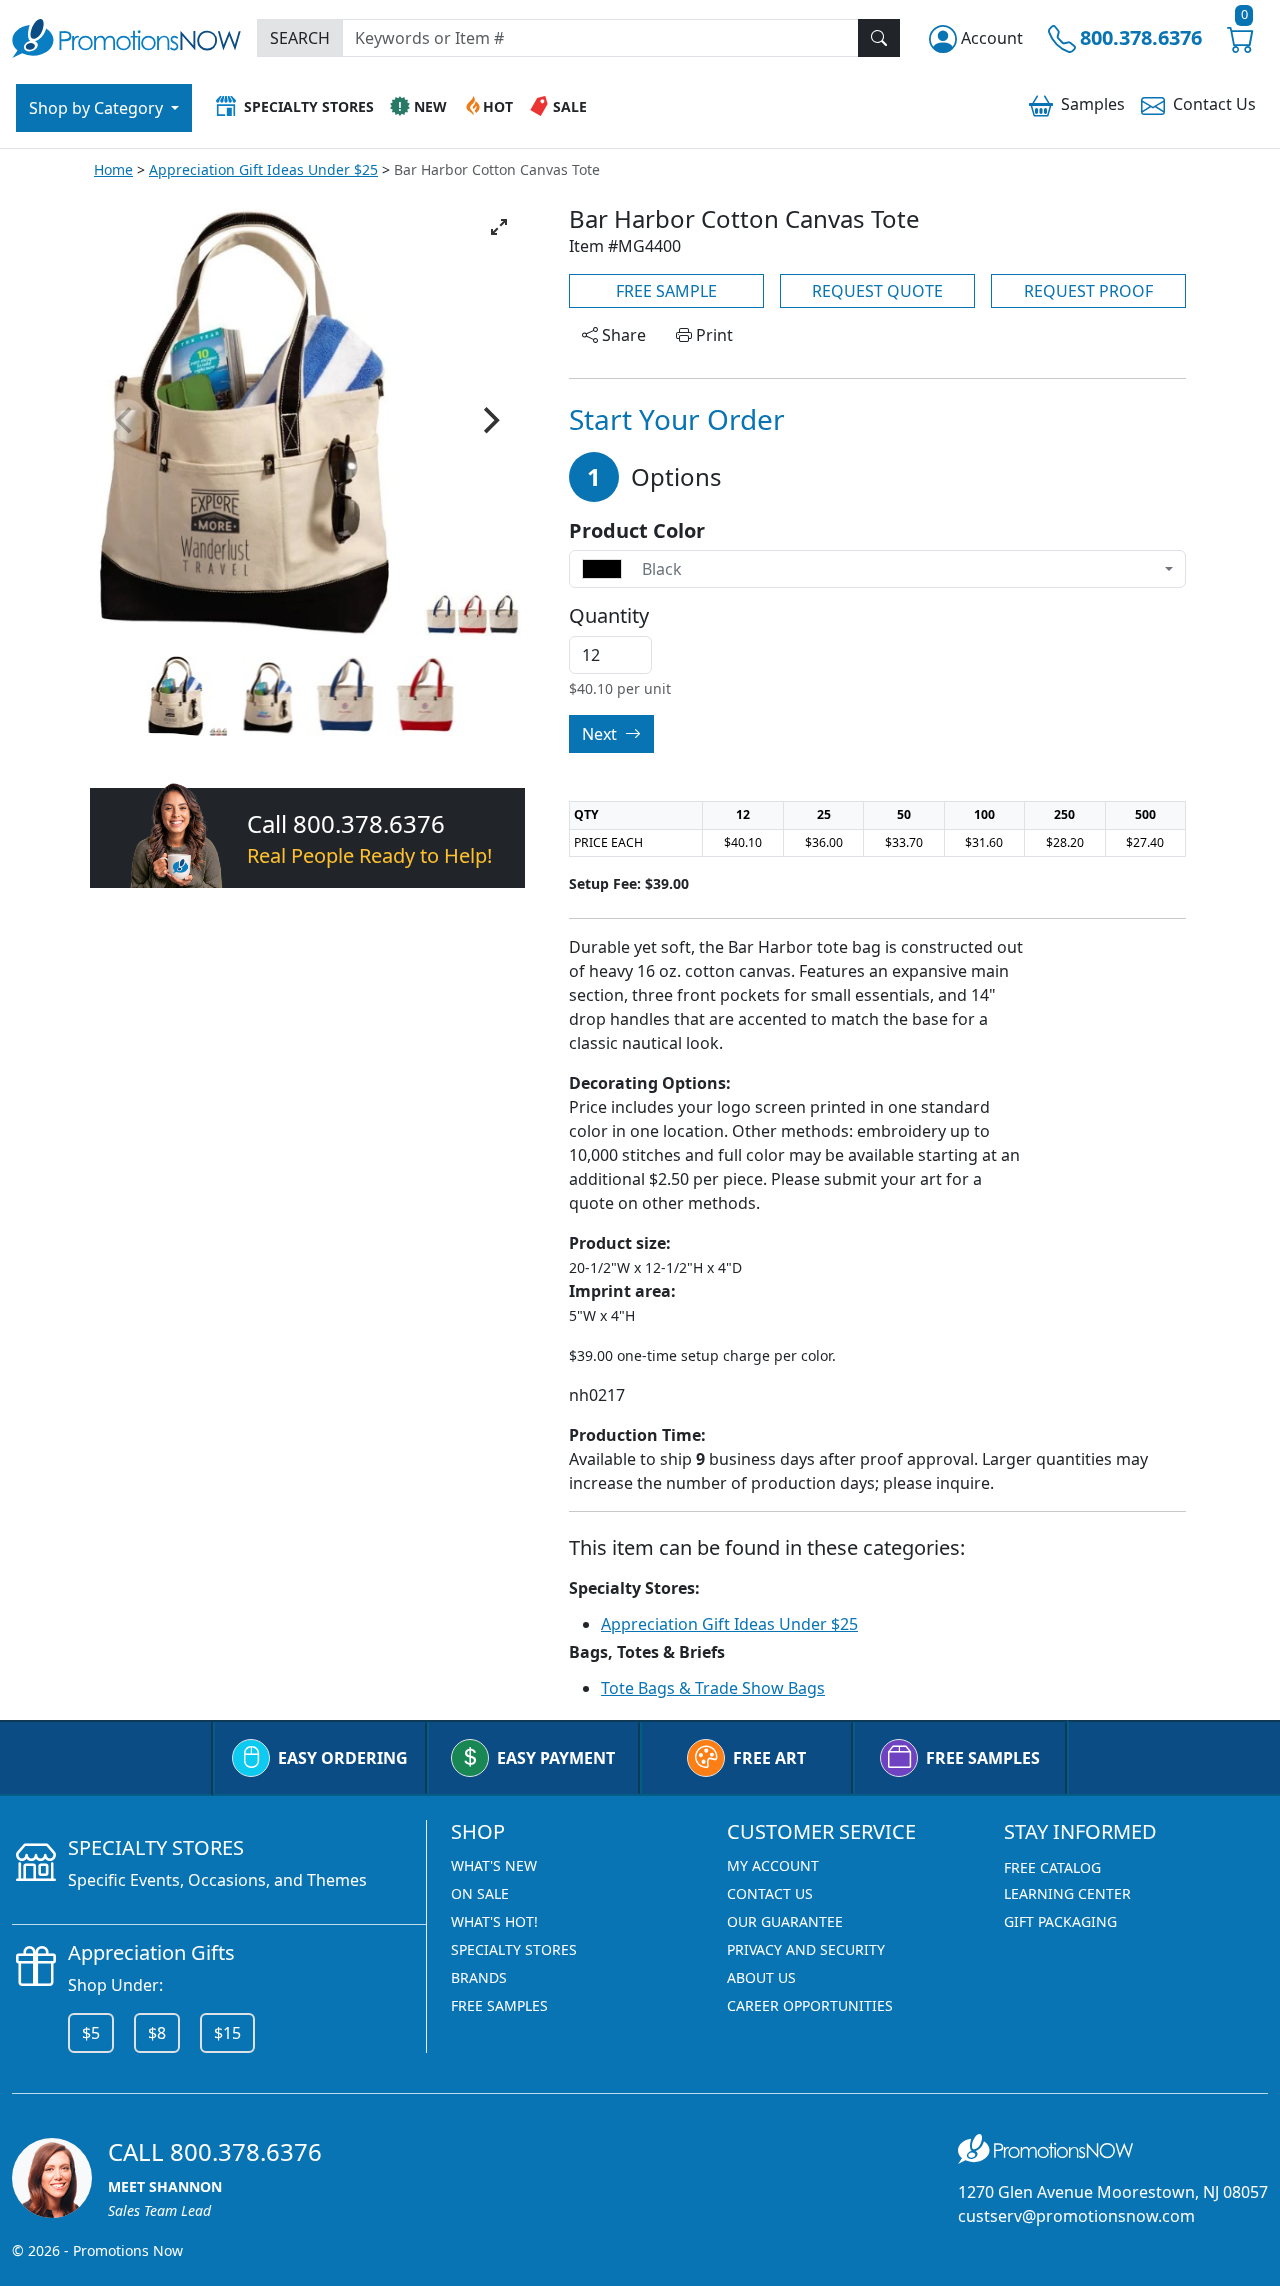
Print (712, 335)
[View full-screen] (499, 227)
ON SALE (480, 1893)
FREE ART (769, 1758)
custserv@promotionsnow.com (1076, 2216)
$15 (227, 2033)
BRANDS (479, 1977)
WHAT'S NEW (494, 1865)
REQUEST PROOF (1088, 291)
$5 (91, 2033)
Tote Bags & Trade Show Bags (713, 1688)
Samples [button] (1093, 104)
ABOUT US (761, 1977)
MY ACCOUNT (773, 1865)
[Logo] (126, 35)
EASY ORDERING (343, 1758)
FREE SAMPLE (666, 291)
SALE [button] (570, 106)
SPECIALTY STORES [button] (309, 106)
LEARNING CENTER (1067, 1893)
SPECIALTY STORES (514, 1949)
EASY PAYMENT (556, 1758)
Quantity (609, 616)
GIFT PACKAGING (1060, 1921)
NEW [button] (430, 106)
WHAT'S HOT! (494, 1921)
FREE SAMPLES (983, 1758)
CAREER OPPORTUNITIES (810, 2005)
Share (622, 335)
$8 (157, 2033)
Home (113, 169)
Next (601, 734)
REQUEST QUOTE (877, 291)
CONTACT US (770, 1893)
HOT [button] (498, 106)
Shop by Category (98, 108)
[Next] (489, 421)
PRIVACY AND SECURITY (806, 1949)
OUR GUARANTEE (785, 1921)
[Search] (879, 38)
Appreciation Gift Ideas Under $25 (263, 169)
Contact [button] (1214, 104)
